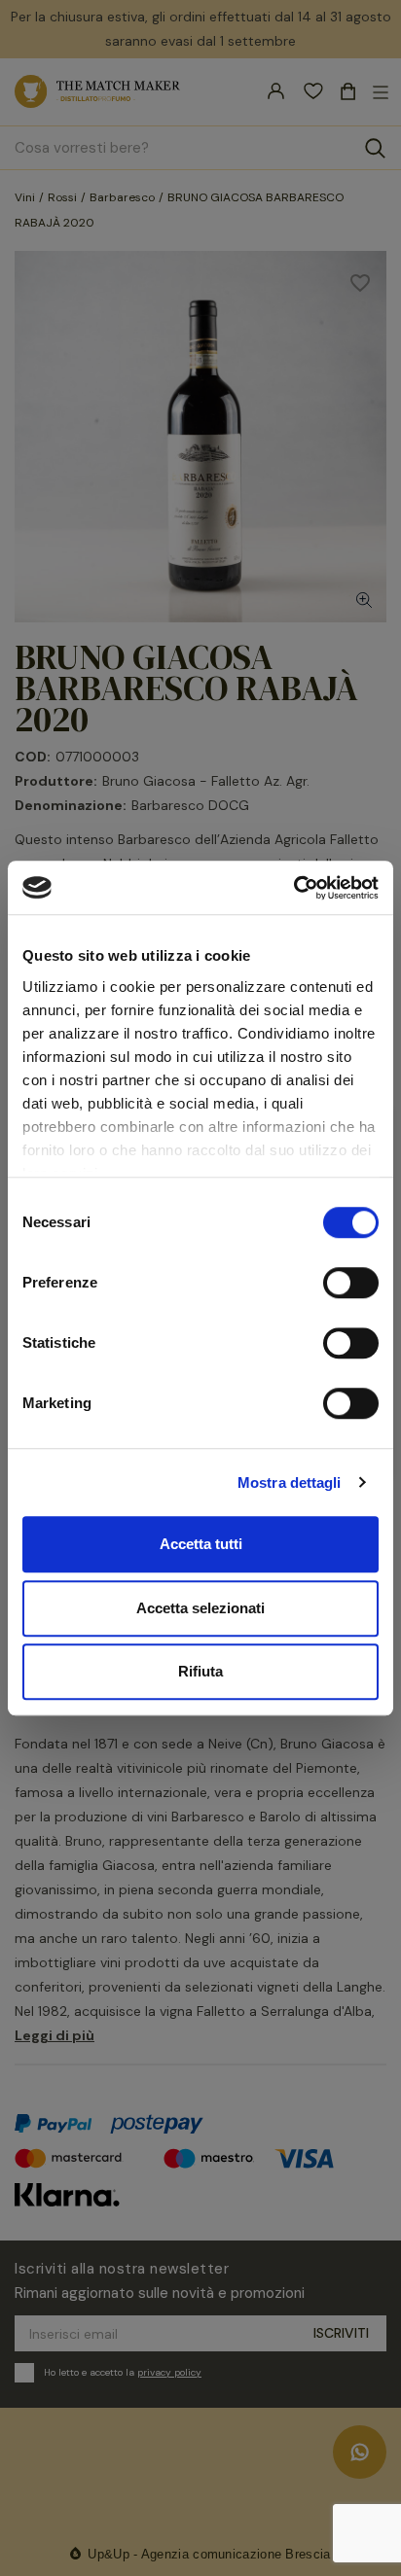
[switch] (351, 1283)
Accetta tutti (201, 1544)
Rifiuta (200, 1671)
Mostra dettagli (290, 1482)
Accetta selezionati (200, 1608)
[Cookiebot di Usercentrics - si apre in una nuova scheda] (293, 888)
